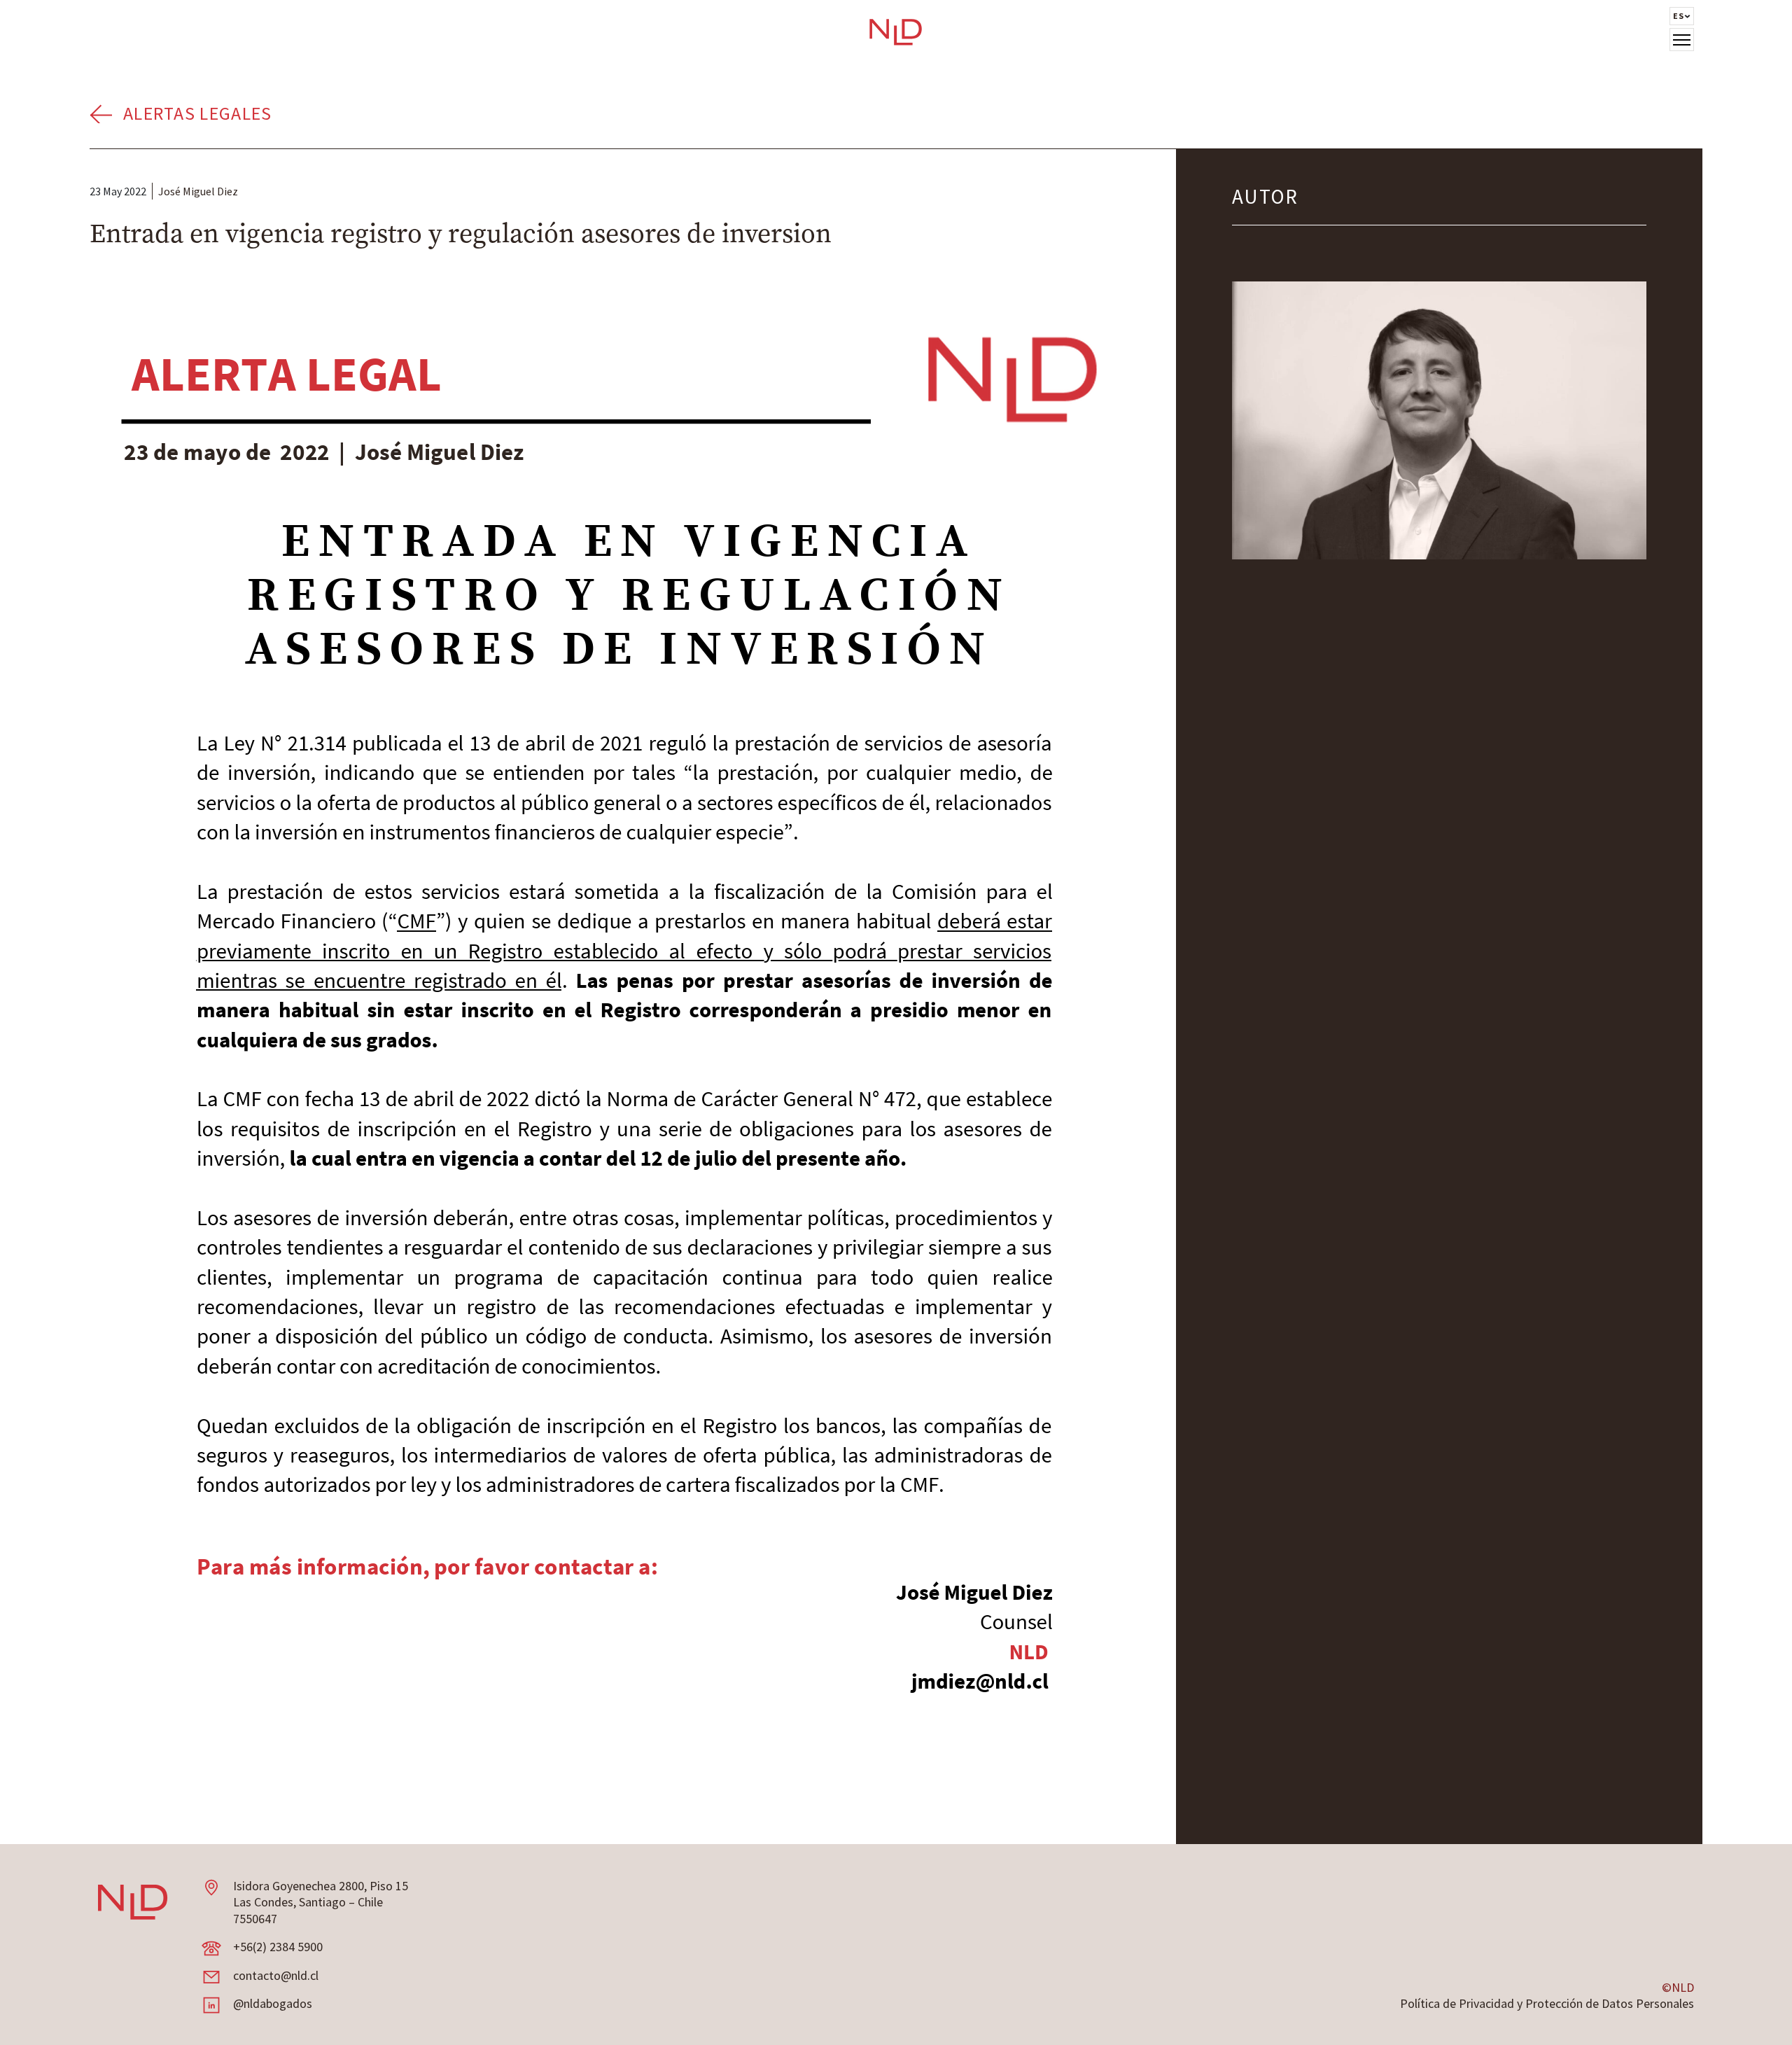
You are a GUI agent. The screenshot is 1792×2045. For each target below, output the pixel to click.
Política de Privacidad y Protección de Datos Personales (1547, 2003)
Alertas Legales (198, 113)
